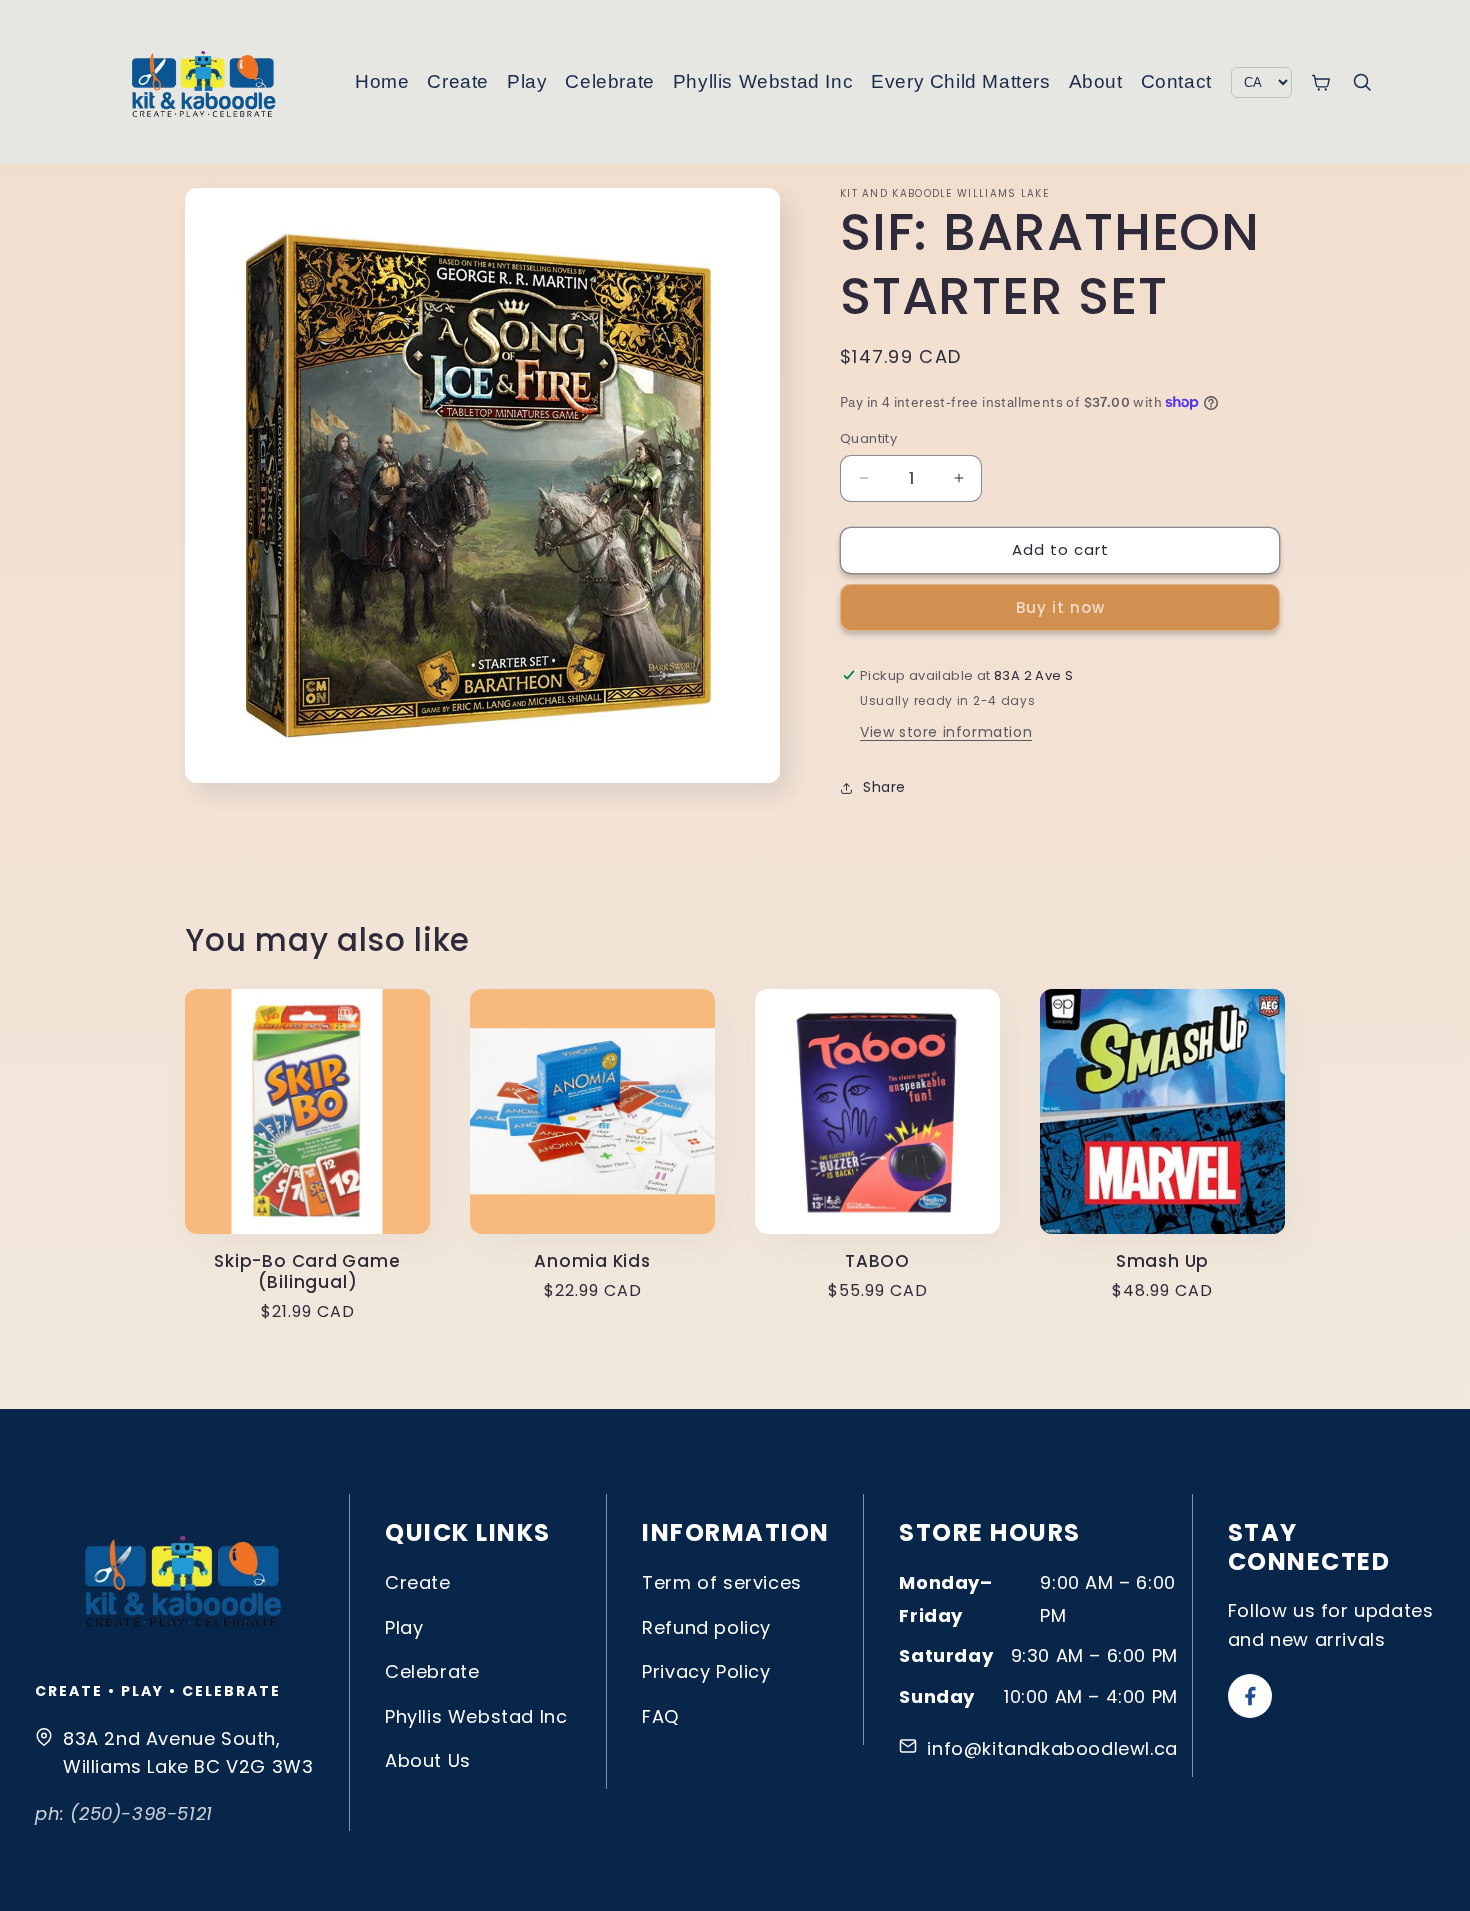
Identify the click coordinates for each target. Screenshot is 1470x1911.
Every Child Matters (960, 81)
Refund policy (706, 1627)
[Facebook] (1250, 1696)
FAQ (660, 1716)
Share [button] (884, 787)
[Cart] (1320, 82)
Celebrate (609, 81)
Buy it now (1060, 607)
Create (458, 81)
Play (527, 81)
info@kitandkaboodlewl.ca (1052, 1748)
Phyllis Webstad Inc (763, 81)
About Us (428, 1760)
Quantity (868, 438)
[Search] (1362, 82)
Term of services (722, 1582)
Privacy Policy (706, 1671)
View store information (946, 732)
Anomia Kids (592, 1261)
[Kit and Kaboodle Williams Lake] (205, 82)
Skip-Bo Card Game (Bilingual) (307, 1272)
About (1096, 81)
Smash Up (1162, 1261)
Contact (1176, 81)
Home (382, 81)
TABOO (877, 1261)
